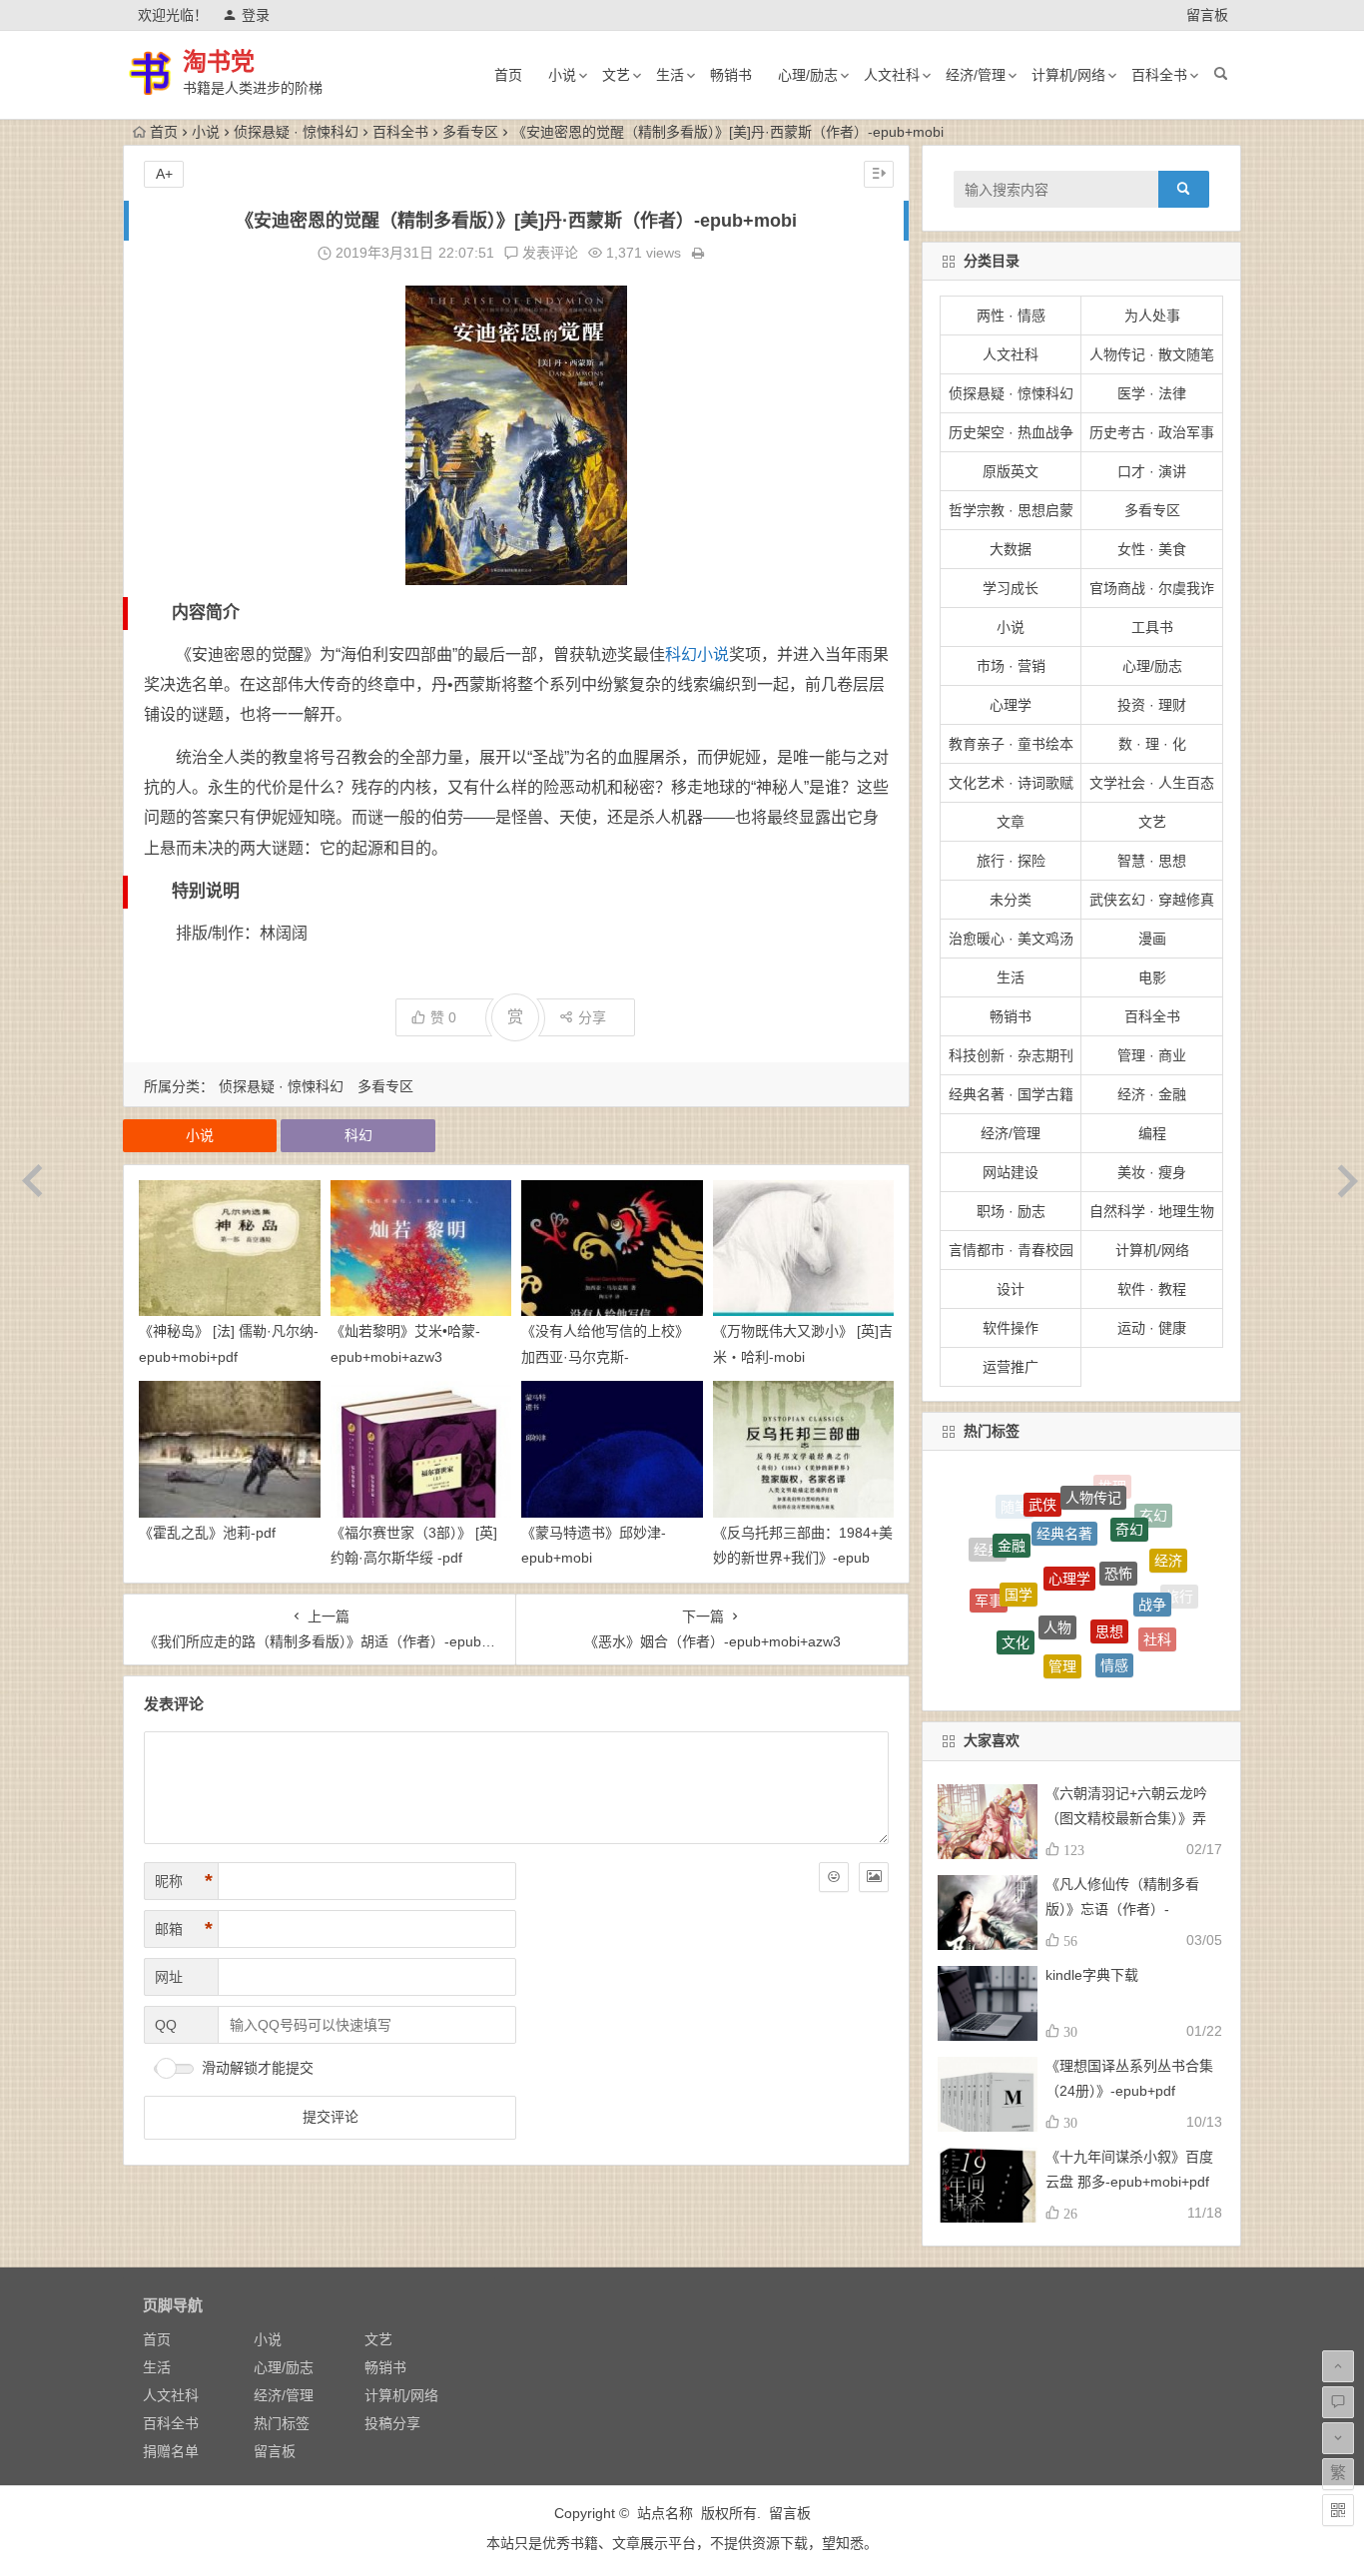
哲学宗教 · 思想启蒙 (1011, 510)
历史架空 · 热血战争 (1011, 432)
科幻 (681, 654)
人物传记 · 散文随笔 (1152, 354)
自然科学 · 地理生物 (1152, 1211)
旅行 (1179, 1589)
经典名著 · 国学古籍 (1011, 1094)
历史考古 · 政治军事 (1152, 432)
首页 (508, 75)
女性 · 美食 (1152, 549)
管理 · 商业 (1152, 1055)
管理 (1062, 1613)
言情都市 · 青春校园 (1011, 1250)
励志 (1131, 1654)
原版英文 (1011, 471)
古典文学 (1072, 1679)
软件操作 (1011, 1328)
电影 (1152, 977)
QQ (166, 2025)
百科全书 (1159, 75)
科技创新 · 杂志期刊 (1011, 1055)
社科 (1157, 1607)
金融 (1012, 1513)
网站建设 (1011, 1172)
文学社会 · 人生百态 (1152, 783)
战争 (1152, 1555)
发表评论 (548, 253)
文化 (1016, 1599)
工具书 (1152, 627)
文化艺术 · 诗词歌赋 (1011, 783)
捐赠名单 (171, 2451)
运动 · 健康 (1152, 1328)
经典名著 (1064, 1489)
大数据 (1011, 549)
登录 (256, 15)
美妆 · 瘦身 (1152, 1172)
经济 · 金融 (1152, 1094)
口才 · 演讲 (1152, 471)
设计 (1011, 1289)
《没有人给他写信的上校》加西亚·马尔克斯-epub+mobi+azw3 (605, 1356)
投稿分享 (392, 2423)
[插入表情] (834, 1877)
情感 (1114, 1615)
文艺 (616, 75)
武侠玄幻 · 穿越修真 (1152, 900)
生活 (670, 75)
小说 (562, 75)
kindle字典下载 (1092, 1975)
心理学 (1011, 705)
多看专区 (470, 132)
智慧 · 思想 (1152, 861)
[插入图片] (874, 1877)
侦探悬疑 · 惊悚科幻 (296, 132)
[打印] (698, 253)
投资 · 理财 (1152, 705)
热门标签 (282, 2423)
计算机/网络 (1068, 75)
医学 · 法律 (1152, 393)
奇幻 (1129, 1496)
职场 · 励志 (1011, 1211)
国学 (1019, 1540)
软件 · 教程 (1152, 1289)
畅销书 (731, 75)
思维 (1081, 1658)
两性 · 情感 (1011, 316)
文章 (1011, 822)
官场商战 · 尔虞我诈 (1152, 588)
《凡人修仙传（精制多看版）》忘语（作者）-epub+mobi (1122, 1909)
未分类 (1011, 900)
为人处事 (1152, 316)
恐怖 (1118, 1514)
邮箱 (184, 1929)
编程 (1152, 1133)
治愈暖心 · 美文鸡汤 (1011, 939)
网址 (169, 1977)
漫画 (1152, 939)
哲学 (1162, 1639)
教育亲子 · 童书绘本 (1011, 744)
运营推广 (1011, 1367)
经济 (1168, 1536)
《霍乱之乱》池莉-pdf (207, 1533)
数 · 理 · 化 (1152, 744)
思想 (1109, 1564)
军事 (989, 1575)
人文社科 (892, 75)
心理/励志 (808, 75)
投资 (996, 1627)
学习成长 (1011, 588)
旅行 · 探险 (1011, 861)
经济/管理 (976, 75)
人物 (1057, 1560)
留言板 (1207, 15)
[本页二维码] (1338, 2510)
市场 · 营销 (1011, 666)
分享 (592, 1017)
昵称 (184, 1881)
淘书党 (219, 61)
